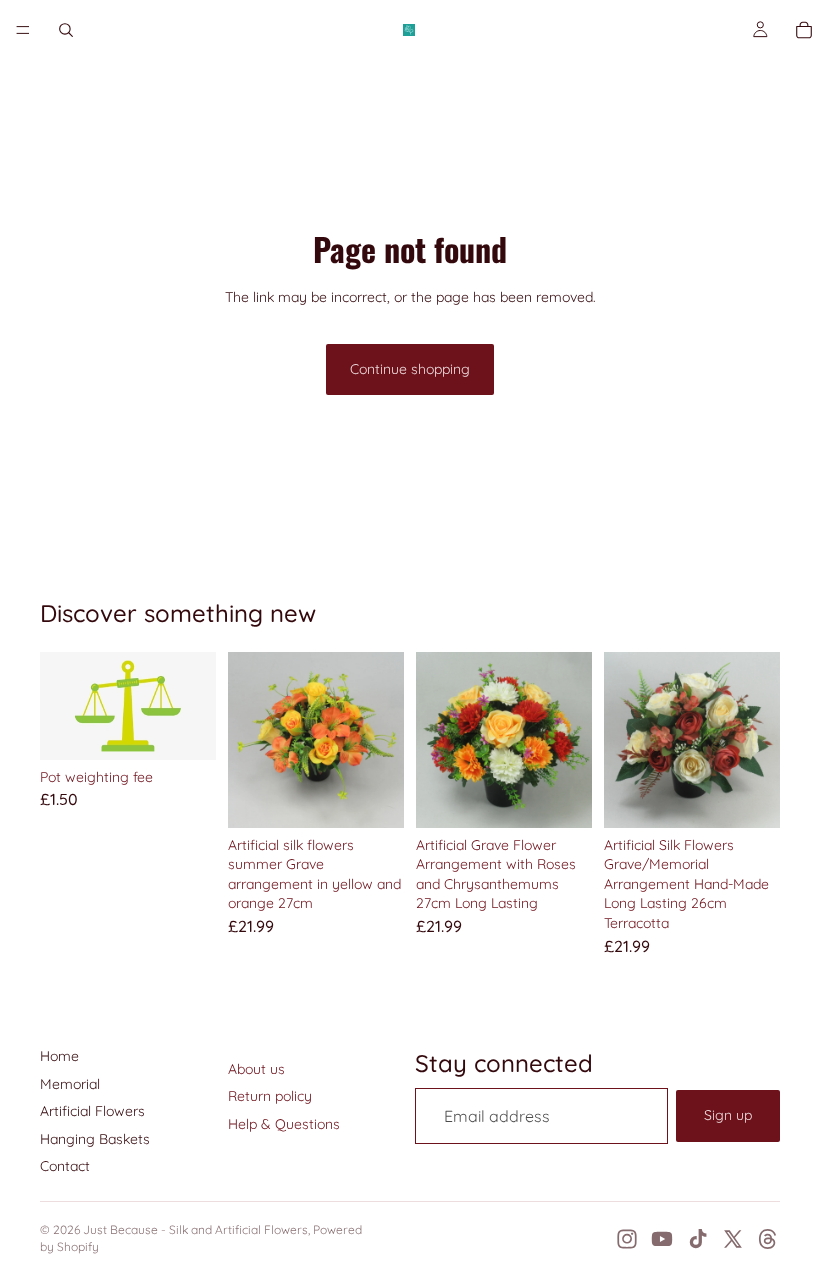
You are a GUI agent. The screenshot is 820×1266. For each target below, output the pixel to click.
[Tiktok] (698, 1239)
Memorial (70, 1084)
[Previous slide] (250, 740)
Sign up (728, 1115)
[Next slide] (382, 740)
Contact (65, 1166)
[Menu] (23, 30)
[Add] (185, 729)
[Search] (66, 30)
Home (59, 1056)
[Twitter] (733, 1239)
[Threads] (768, 1239)
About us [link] (256, 1069)
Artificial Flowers (92, 1111)
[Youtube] (662, 1239)
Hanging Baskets (95, 1139)
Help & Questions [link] (284, 1124)
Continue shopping (410, 369)
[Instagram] (627, 1239)
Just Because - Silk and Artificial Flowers (195, 1229)
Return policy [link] (270, 1096)
